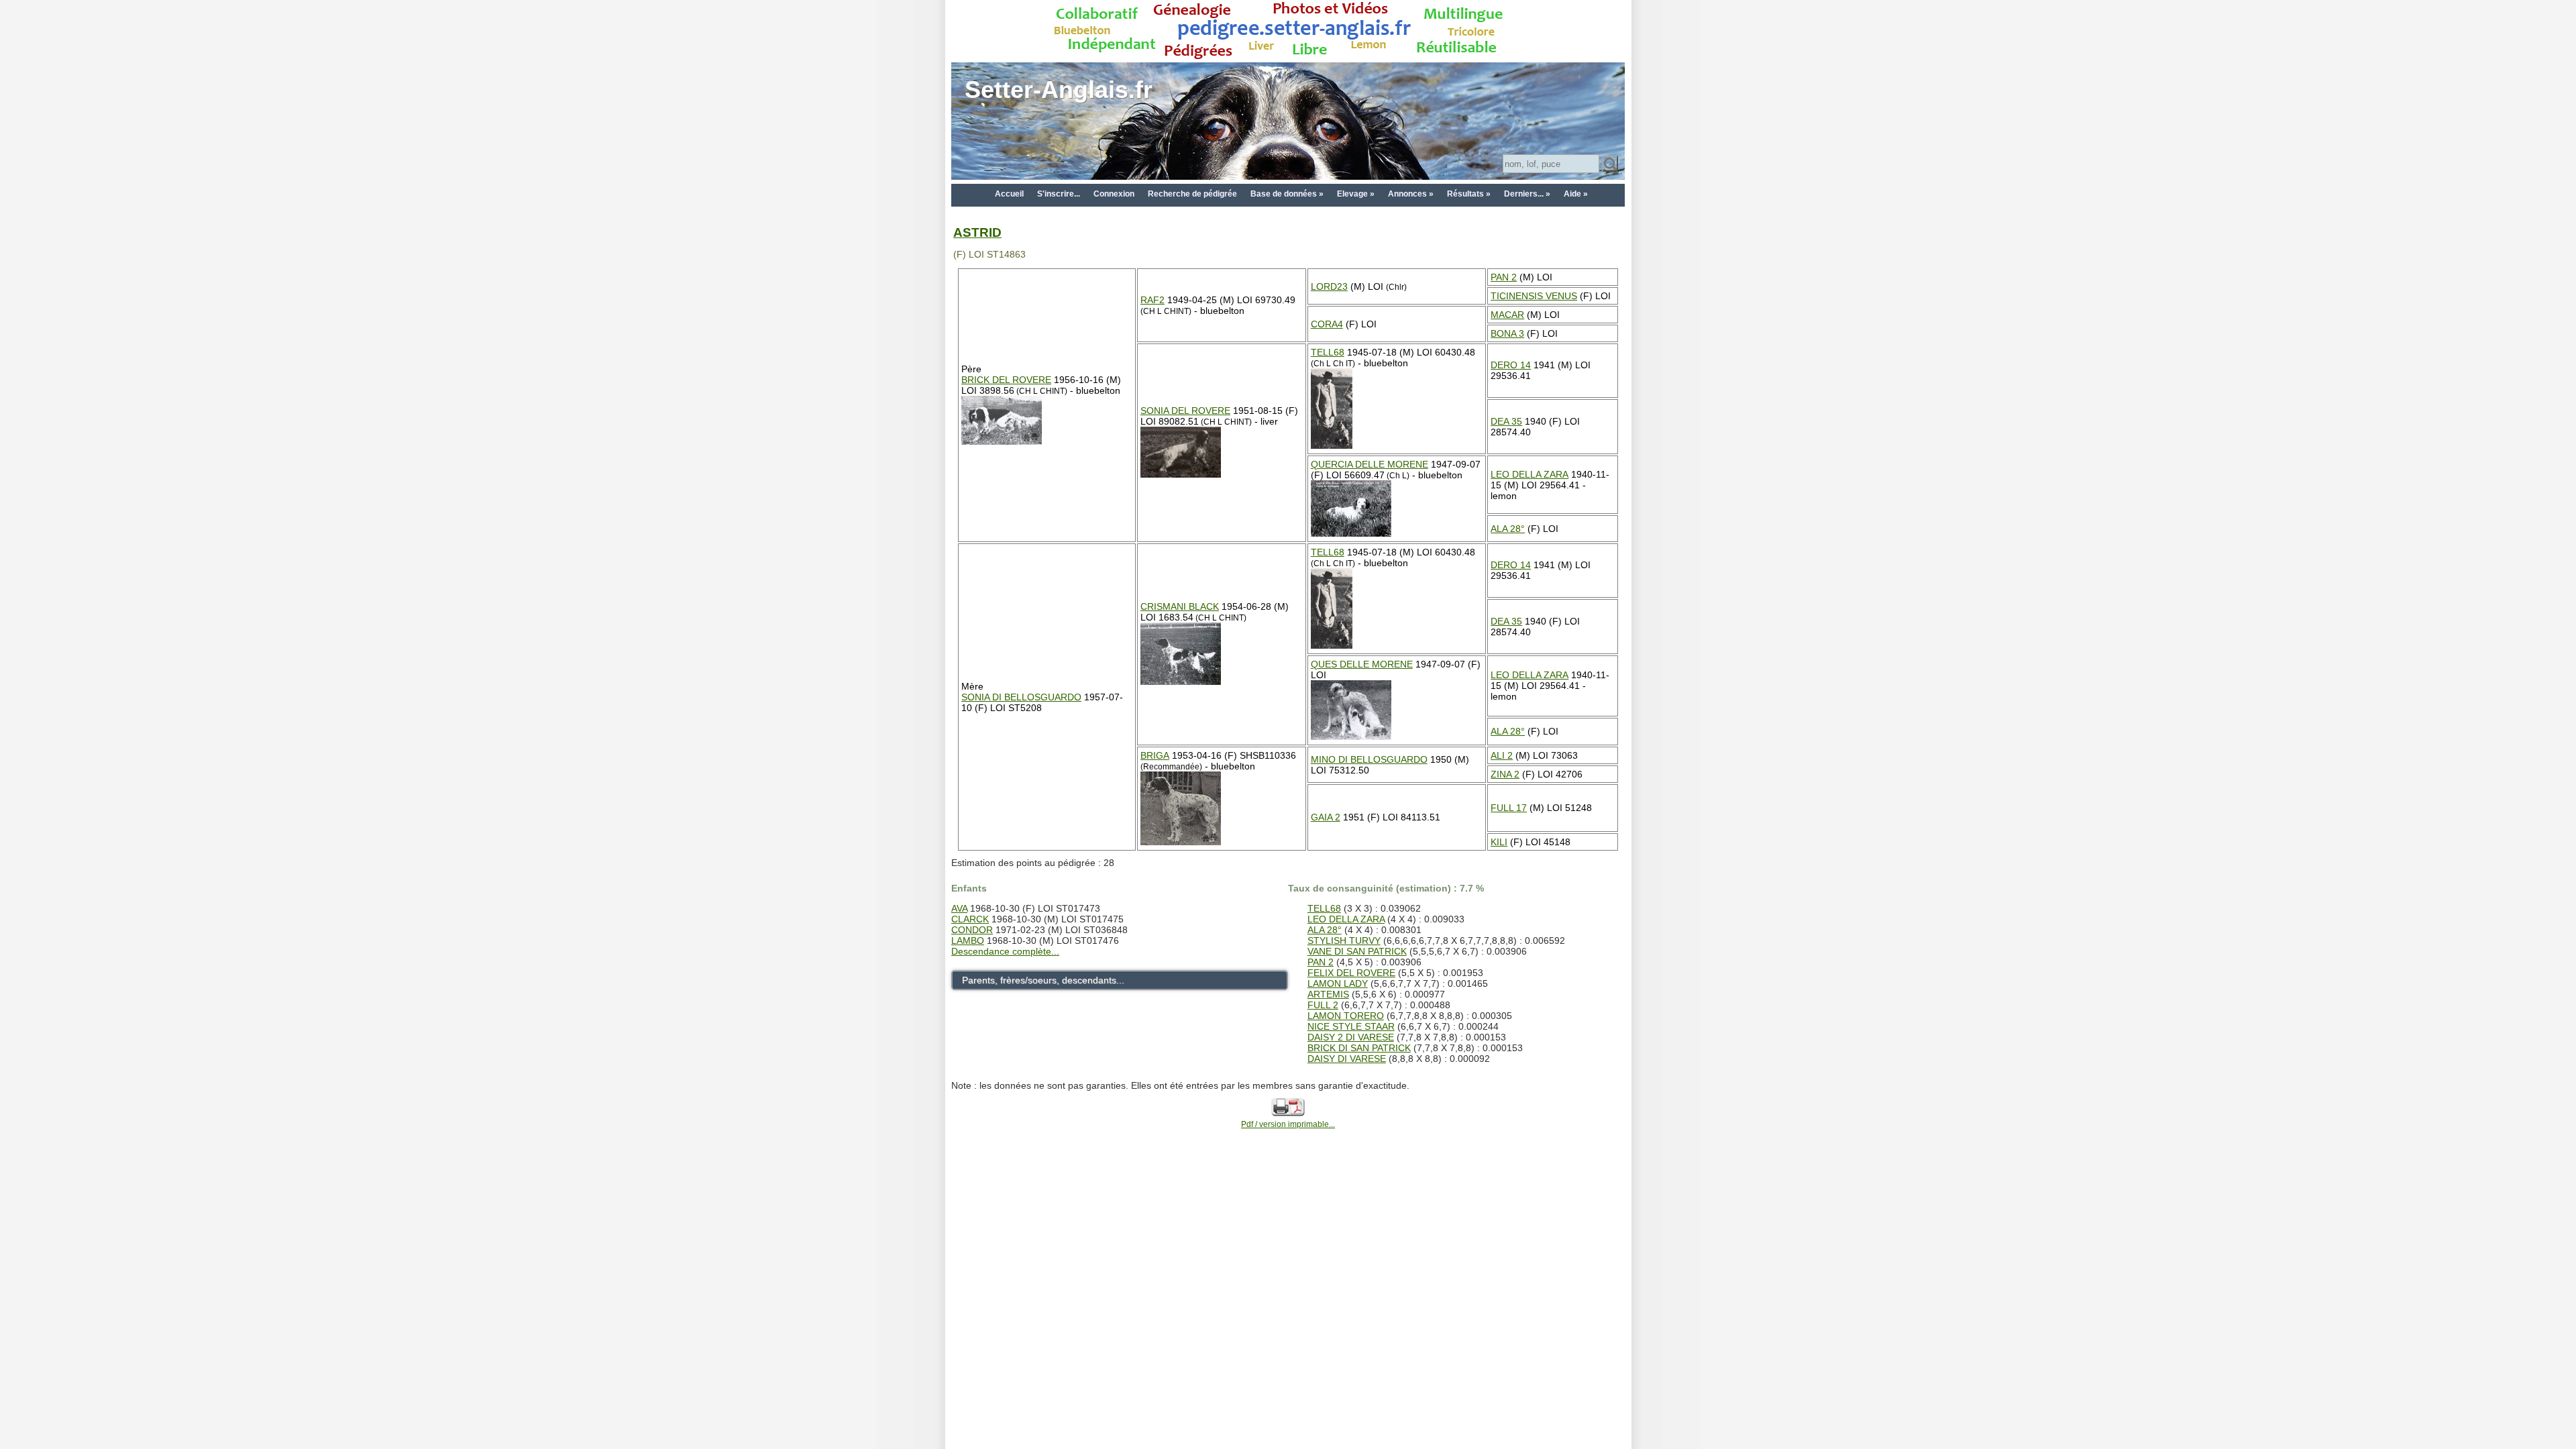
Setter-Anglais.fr (1059, 90)
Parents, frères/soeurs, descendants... (1043, 980)
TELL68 (1328, 352)
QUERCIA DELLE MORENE (1370, 464)
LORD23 (1329, 286)
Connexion (1114, 194)
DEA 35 (1506, 421)
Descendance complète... (1005, 951)
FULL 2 (1323, 1005)
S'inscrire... (1059, 194)
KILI (1499, 842)
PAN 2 (1504, 277)
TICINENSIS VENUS (1534, 296)
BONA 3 (1507, 333)
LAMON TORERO (1346, 1016)
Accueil (1009, 194)
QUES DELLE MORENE (1362, 664)
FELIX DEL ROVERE (1351, 973)
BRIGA (1155, 755)
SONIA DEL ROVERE (1185, 411)
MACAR (1507, 315)
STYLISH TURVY (1344, 941)
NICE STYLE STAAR (1351, 1026)
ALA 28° (1508, 529)
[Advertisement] (1288, 1198)
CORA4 (1327, 324)
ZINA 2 (1505, 774)
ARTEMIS (1328, 994)
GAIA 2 (1326, 817)
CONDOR (972, 930)
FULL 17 (1509, 808)
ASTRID (977, 232)
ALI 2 (1502, 755)
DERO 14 (1511, 365)
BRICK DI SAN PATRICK (1359, 1048)
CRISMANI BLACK (1180, 606)
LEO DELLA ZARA (1529, 474)
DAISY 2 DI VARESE (1351, 1037)
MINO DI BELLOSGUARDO (1369, 759)
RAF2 (1152, 300)
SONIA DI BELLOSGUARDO (1021, 697)
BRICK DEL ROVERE (1006, 380)
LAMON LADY (1338, 983)
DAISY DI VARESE (1347, 1059)
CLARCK (970, 919)
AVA (959, 908)
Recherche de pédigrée (1192, 194)
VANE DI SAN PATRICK (1357, 951)
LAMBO (968, 941)
